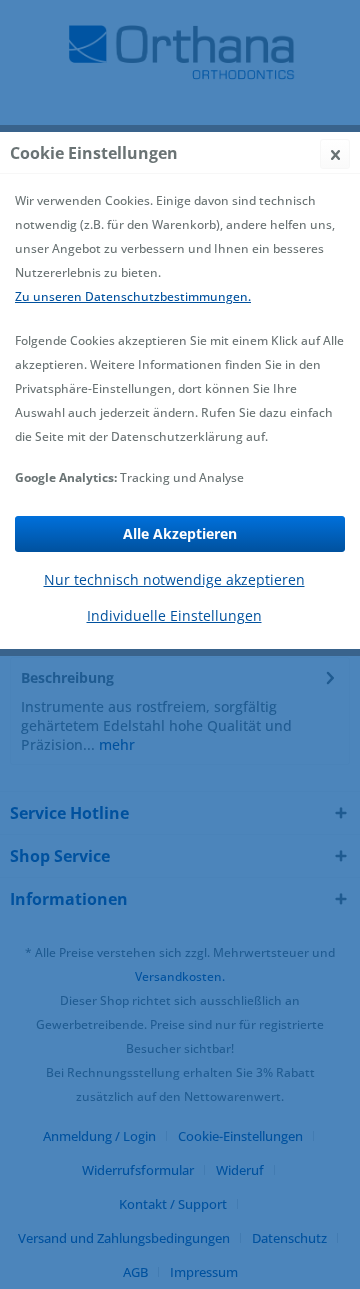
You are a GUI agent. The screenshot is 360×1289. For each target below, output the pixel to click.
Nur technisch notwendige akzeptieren (174, 579)
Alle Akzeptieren (180, 533)
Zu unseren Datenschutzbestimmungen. (133, 296)
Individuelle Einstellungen (174, 615)
